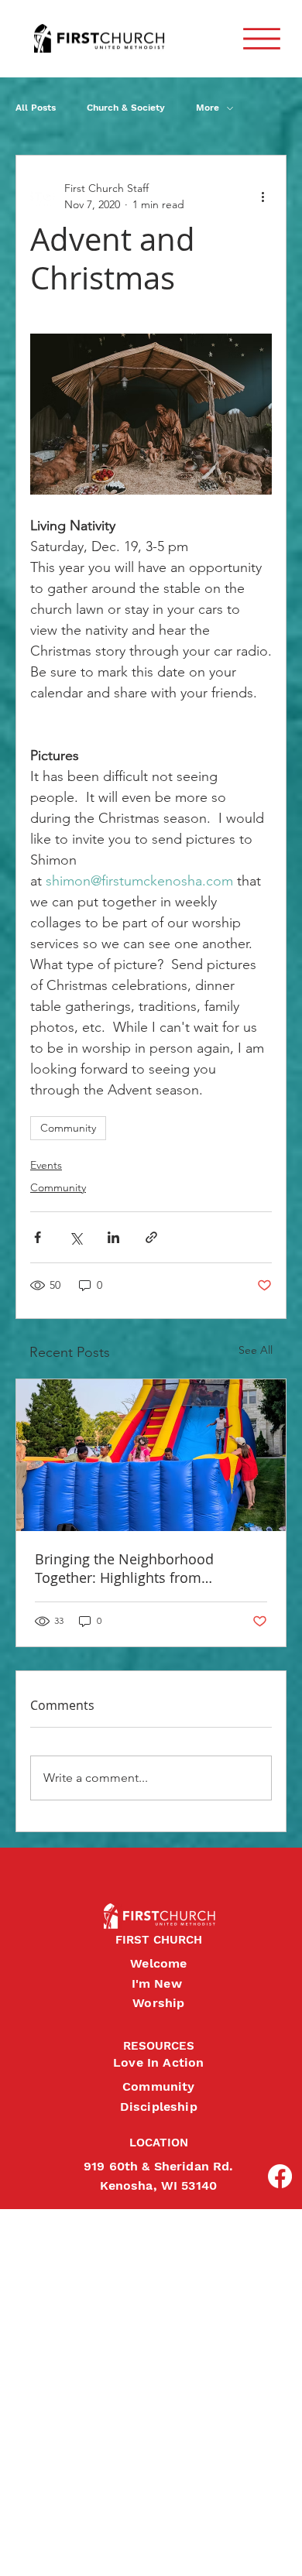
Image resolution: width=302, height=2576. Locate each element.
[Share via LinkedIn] (113, 1237)
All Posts (36, 108)
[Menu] (262, 39)
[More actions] (263, 197)
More (208, 108)
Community (68, 1128)
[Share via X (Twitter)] (75, 1237)
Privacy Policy (13, 2548)
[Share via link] (151, 1237)
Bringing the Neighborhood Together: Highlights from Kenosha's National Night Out (131, 1568)
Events (46, 1165)
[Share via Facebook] (38, 1237)
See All (256, 1350)
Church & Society (126, 108)
